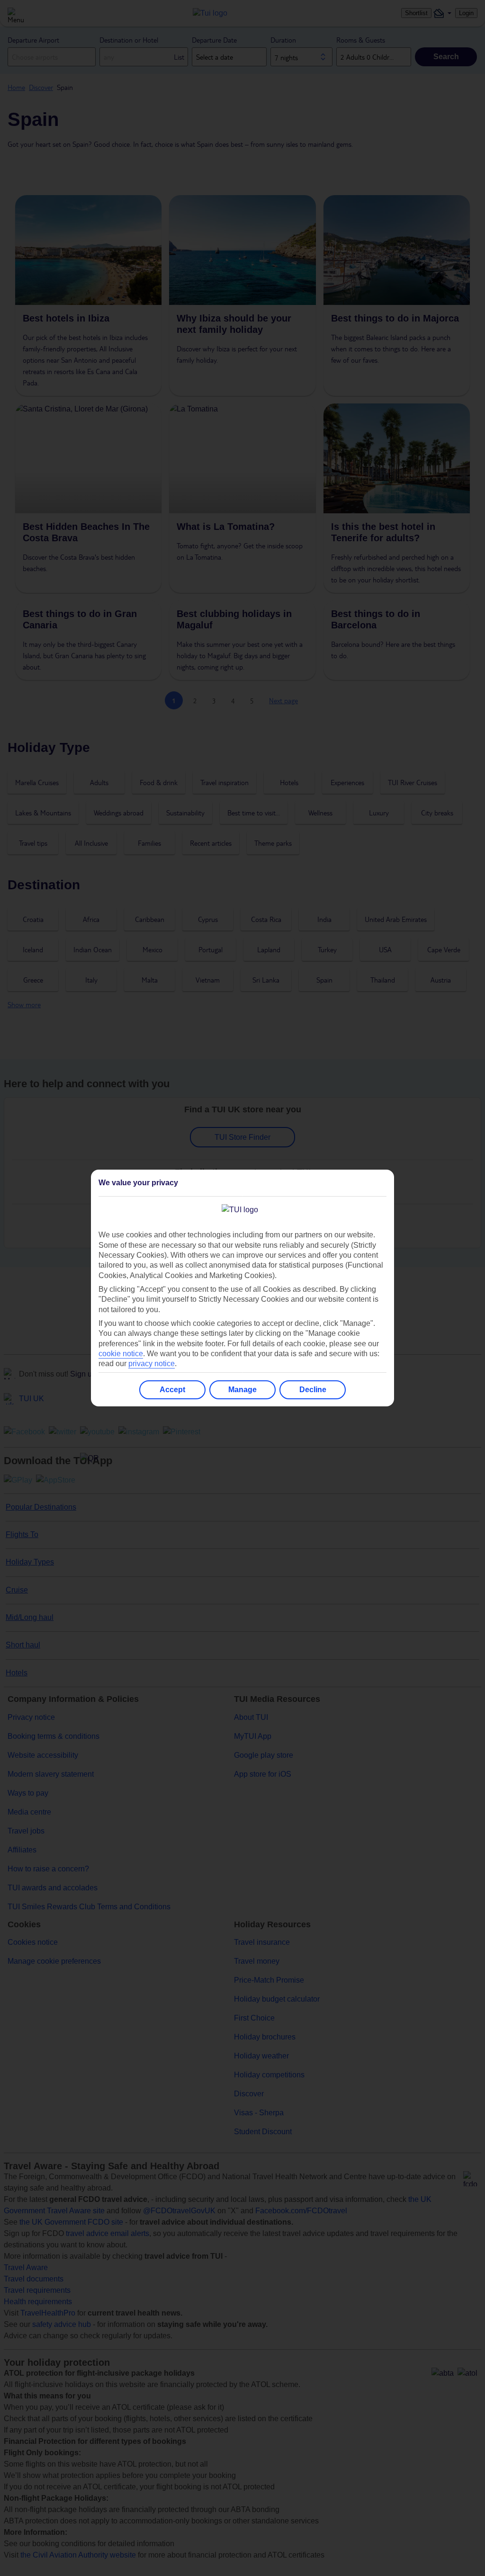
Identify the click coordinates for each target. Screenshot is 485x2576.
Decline (313, 1390)
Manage (242, 1390)
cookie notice (121, 1354)
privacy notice (152, 1364)
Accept (172, 1390)
